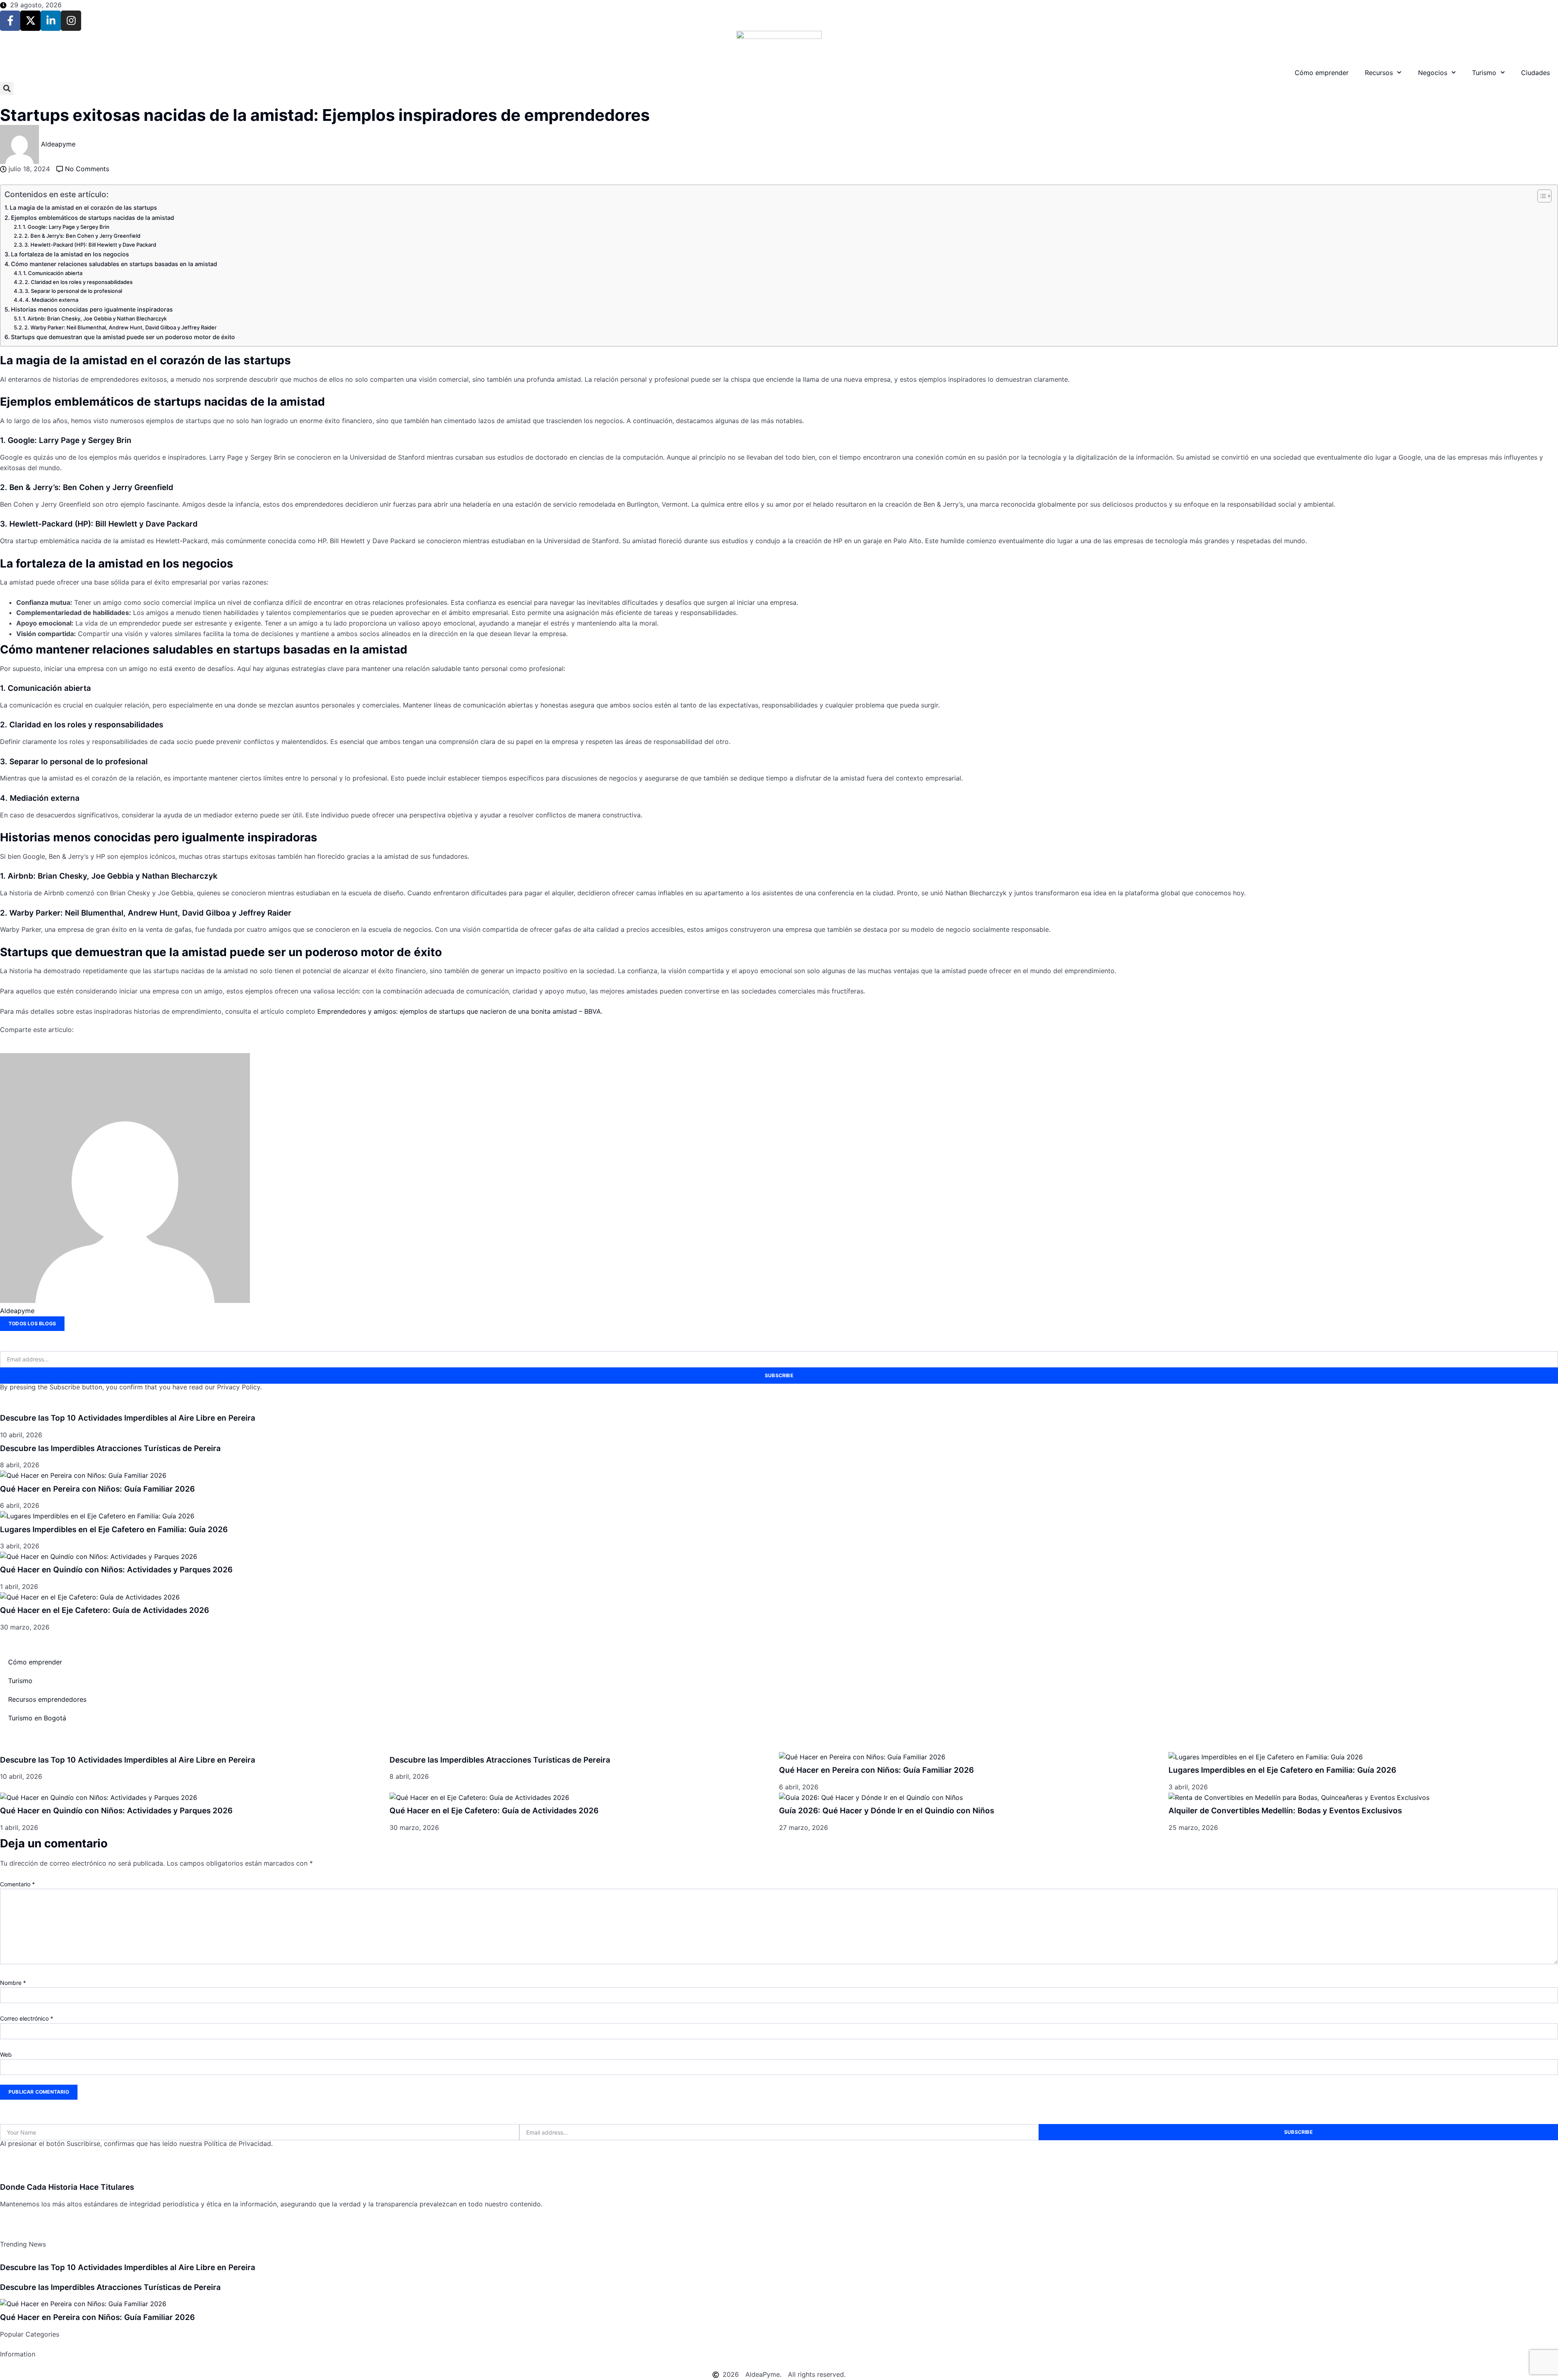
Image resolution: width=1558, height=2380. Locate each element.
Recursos (1379, 73)
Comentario (17, 1884)
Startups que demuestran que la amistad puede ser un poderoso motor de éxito (123, 337)
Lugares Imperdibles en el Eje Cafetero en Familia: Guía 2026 (114, 1530)
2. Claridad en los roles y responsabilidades (79, 282)
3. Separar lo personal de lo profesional (73, 291)
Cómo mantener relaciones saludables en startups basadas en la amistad (114, 264)
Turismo (1484, 73)
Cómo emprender (1322, 73)
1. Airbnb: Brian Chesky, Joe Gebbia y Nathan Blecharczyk (95, 318)
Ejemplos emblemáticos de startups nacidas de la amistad (93, 218)
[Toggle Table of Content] (1540, 196)
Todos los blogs (32, 1323)
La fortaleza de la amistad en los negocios (70, 254)
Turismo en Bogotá (37, 1718)
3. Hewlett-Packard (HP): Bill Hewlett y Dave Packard (90, 245)
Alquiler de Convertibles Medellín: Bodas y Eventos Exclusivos (1285, 1811)
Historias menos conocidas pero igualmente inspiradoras (92, 309)
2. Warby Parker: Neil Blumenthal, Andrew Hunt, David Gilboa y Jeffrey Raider (121, 327)
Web (6, 2054)
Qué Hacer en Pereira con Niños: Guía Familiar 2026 (97, 1489)
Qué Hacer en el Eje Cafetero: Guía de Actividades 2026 (104, 1610)
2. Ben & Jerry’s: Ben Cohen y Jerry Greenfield (82, 236)
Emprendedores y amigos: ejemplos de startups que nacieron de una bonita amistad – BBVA (459, 1011)
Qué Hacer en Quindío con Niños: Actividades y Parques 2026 (116, 1570)
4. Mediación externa (52, 300)
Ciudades (1535, 73)
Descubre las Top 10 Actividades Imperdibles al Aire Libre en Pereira (128, 1418)
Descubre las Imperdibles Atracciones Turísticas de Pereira (110, 1448)
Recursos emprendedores (47, 1699)
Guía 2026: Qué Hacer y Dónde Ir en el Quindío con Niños (887, 1811)
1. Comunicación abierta (53, 273)
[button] (7, 89)
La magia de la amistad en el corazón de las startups (83, 207)
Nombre (13, 1983)
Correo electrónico (27, 2018)
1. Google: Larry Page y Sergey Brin (66, 227)
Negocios (1433, 73)
